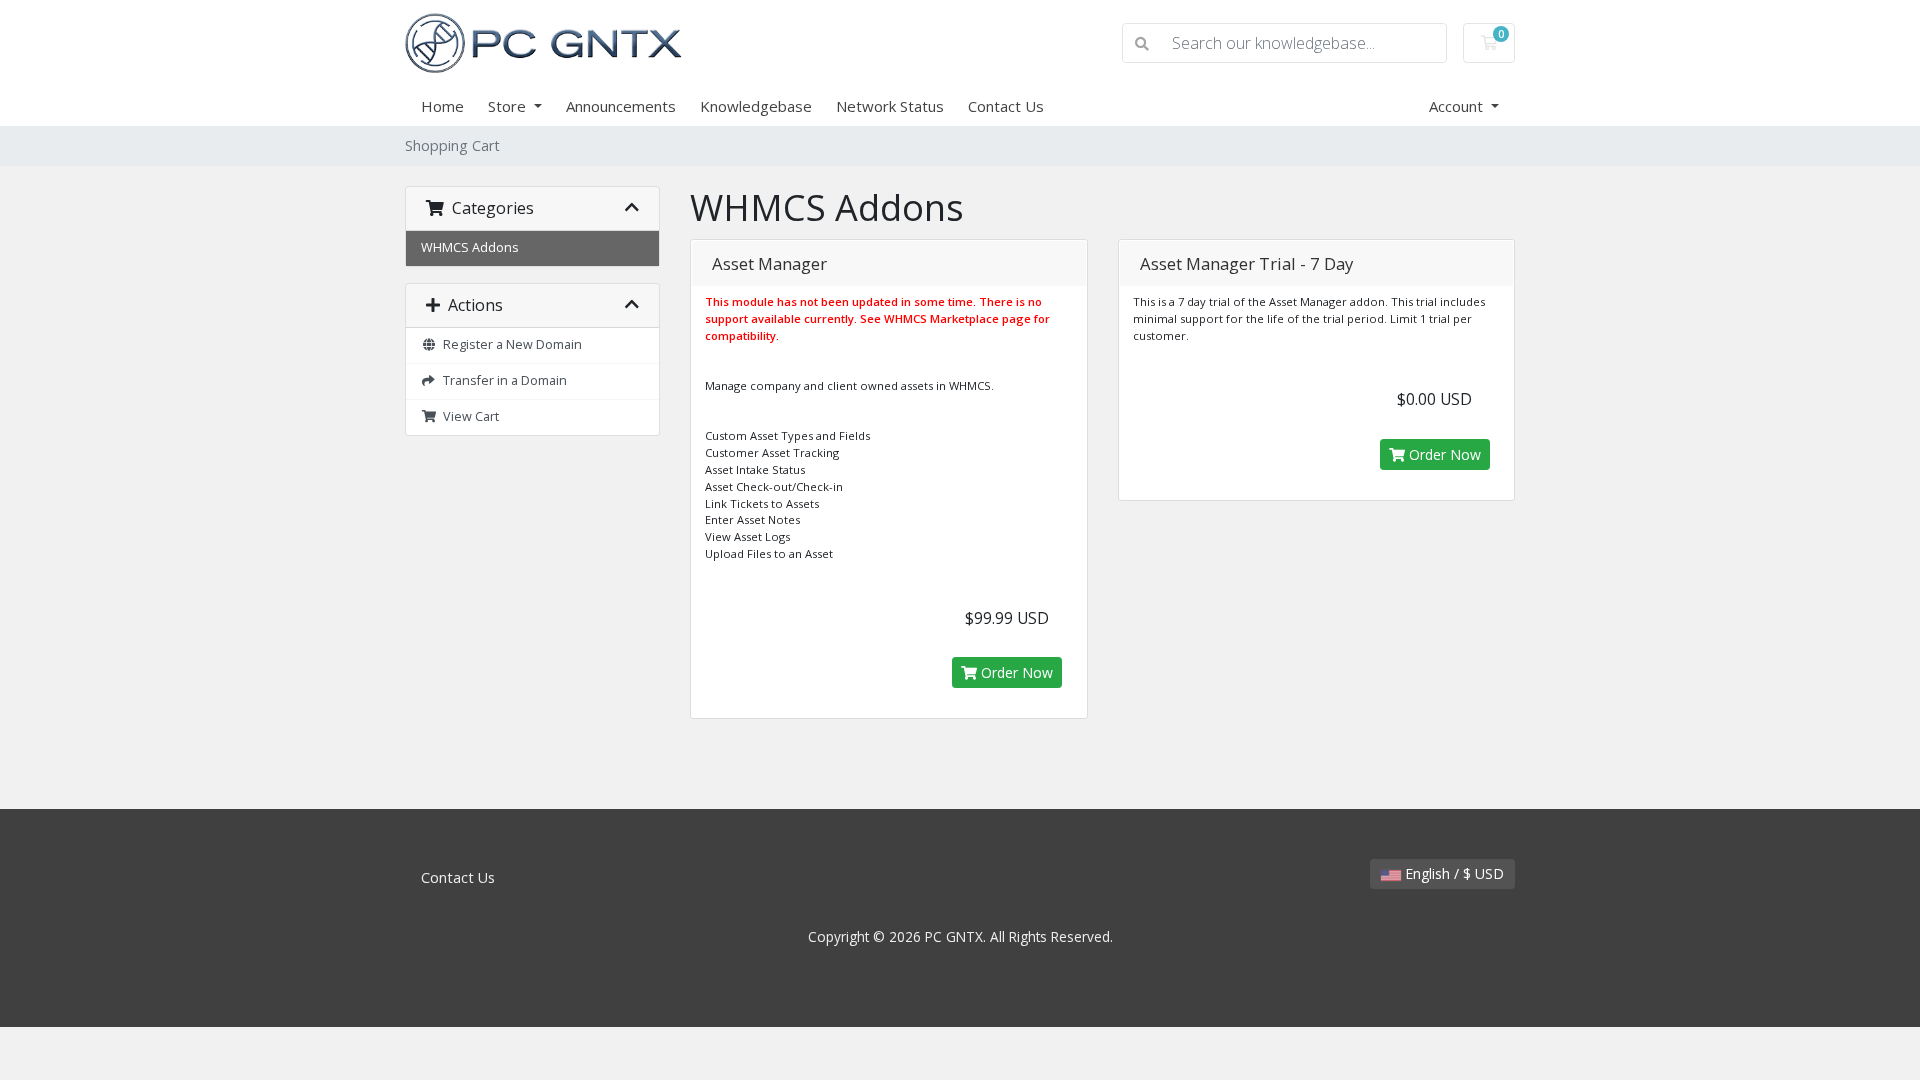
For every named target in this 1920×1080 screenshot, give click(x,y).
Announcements (621, 106)
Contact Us (1006, 106)
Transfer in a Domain (502, 380)
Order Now (1015, 672)
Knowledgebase (756, 106)
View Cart (468, 416)
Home (442, 106)
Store (509, 106)
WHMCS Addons (470, 247)
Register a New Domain (509, 344)
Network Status (890, 106)
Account (1458, 106)
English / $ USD (1452, 873)
